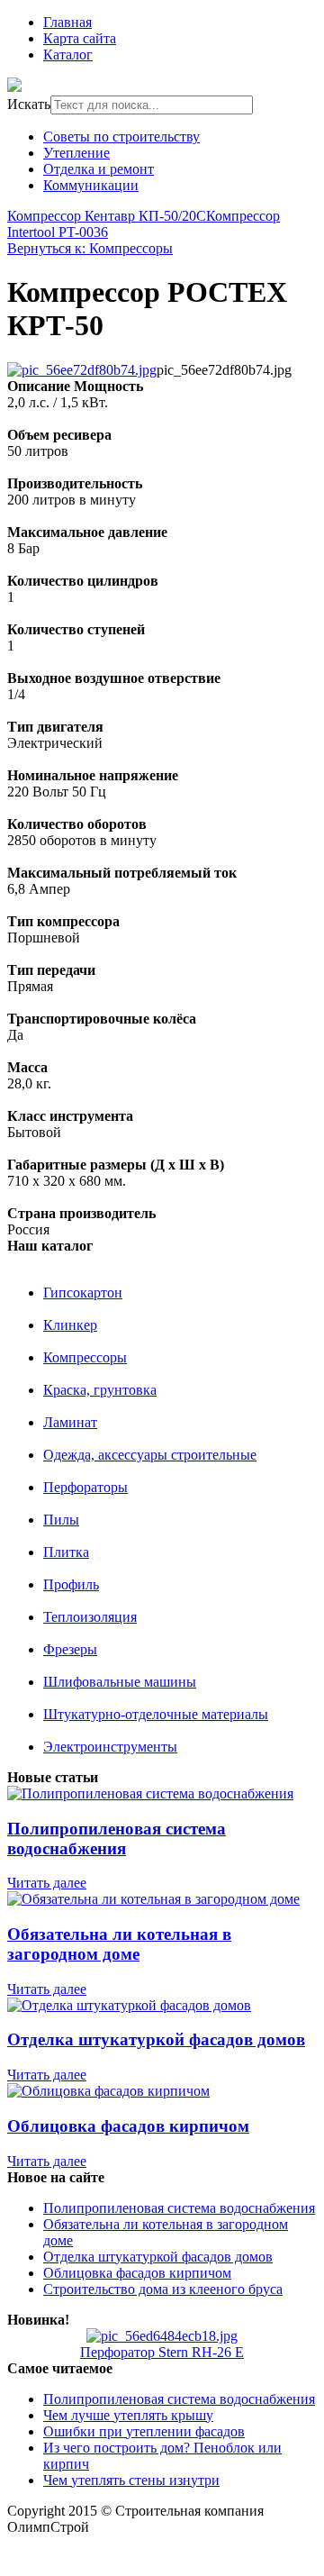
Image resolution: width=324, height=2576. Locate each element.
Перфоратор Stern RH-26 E (162, 2352)
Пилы (61, 1520)
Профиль (71, 1584)
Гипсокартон (83, 1293)
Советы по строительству (121, 137)
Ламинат (70, 1422)
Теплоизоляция (90, 1617)
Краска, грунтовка (100, 1390)
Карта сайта (80, 38)
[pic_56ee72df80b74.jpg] (82, 370)
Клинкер (70, 1325)
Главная (67, 22)
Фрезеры (70, 1649)
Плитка (66, 1552)
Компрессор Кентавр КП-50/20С (107, 216)
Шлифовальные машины (120, 1682)
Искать (29, 104)
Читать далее (47, 1883)
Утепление (76, 153)
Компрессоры (85, 1357)
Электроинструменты (110, 1747)
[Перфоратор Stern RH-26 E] (162, 2336)
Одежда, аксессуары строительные (150, 1455)
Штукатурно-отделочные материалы (156, 1714)
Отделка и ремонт (99, 169)
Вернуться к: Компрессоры (90, 248)
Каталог (68, 55)
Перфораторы (85, 1487)
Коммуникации (91, 185)
